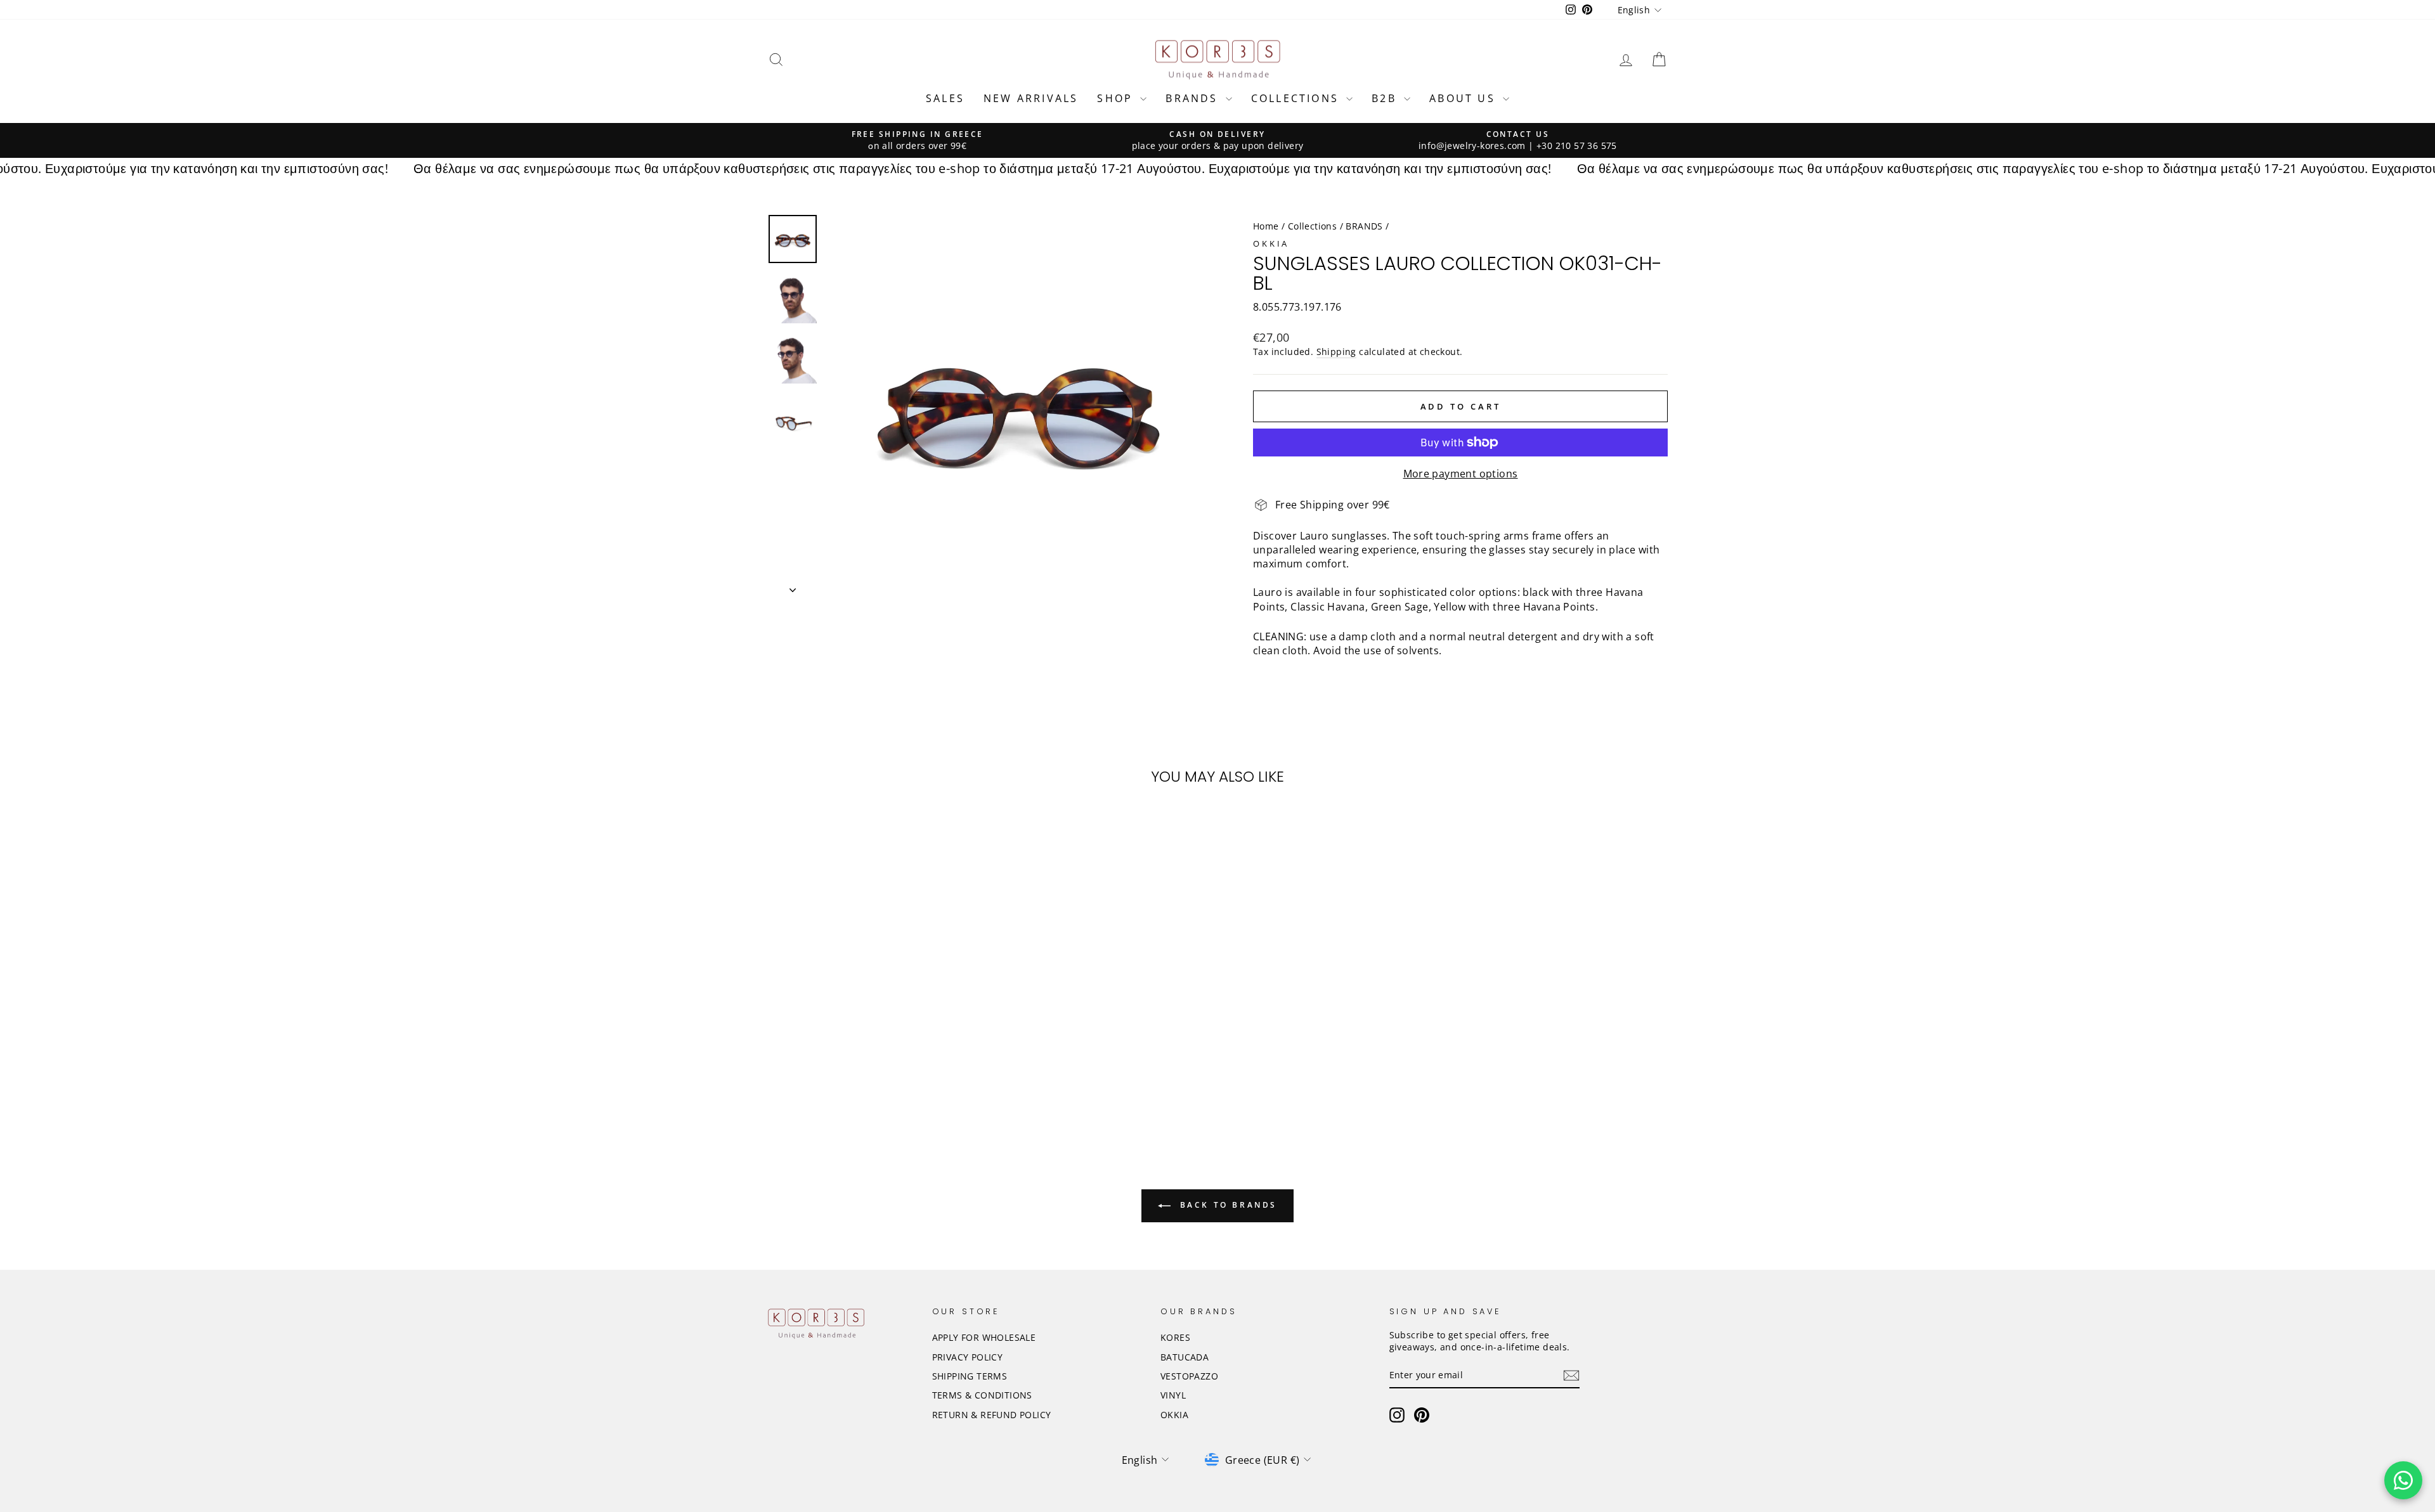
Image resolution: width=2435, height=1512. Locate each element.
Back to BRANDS (1226, 1205)
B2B (1386, 98)
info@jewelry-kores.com (1472, 145)
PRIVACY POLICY (968, 1357)
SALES (945, 98)
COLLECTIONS (1297, 98)
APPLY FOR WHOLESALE (984, 1337)
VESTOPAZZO (1189, 1376)
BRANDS (1194, 98)
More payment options (1461, 474)
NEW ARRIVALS (1031, 98)
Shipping (1336, 352)
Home (1266, 226)
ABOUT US (1464, 98)
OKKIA (1271, 243)
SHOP (1117, 98)
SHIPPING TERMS (970, 1376)
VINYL (1173, 1395)
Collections (1312, 226)
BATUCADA (1185, 1357)
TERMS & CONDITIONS (982, 1395)
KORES (1175, 1337)
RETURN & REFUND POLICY (992, 1415)
